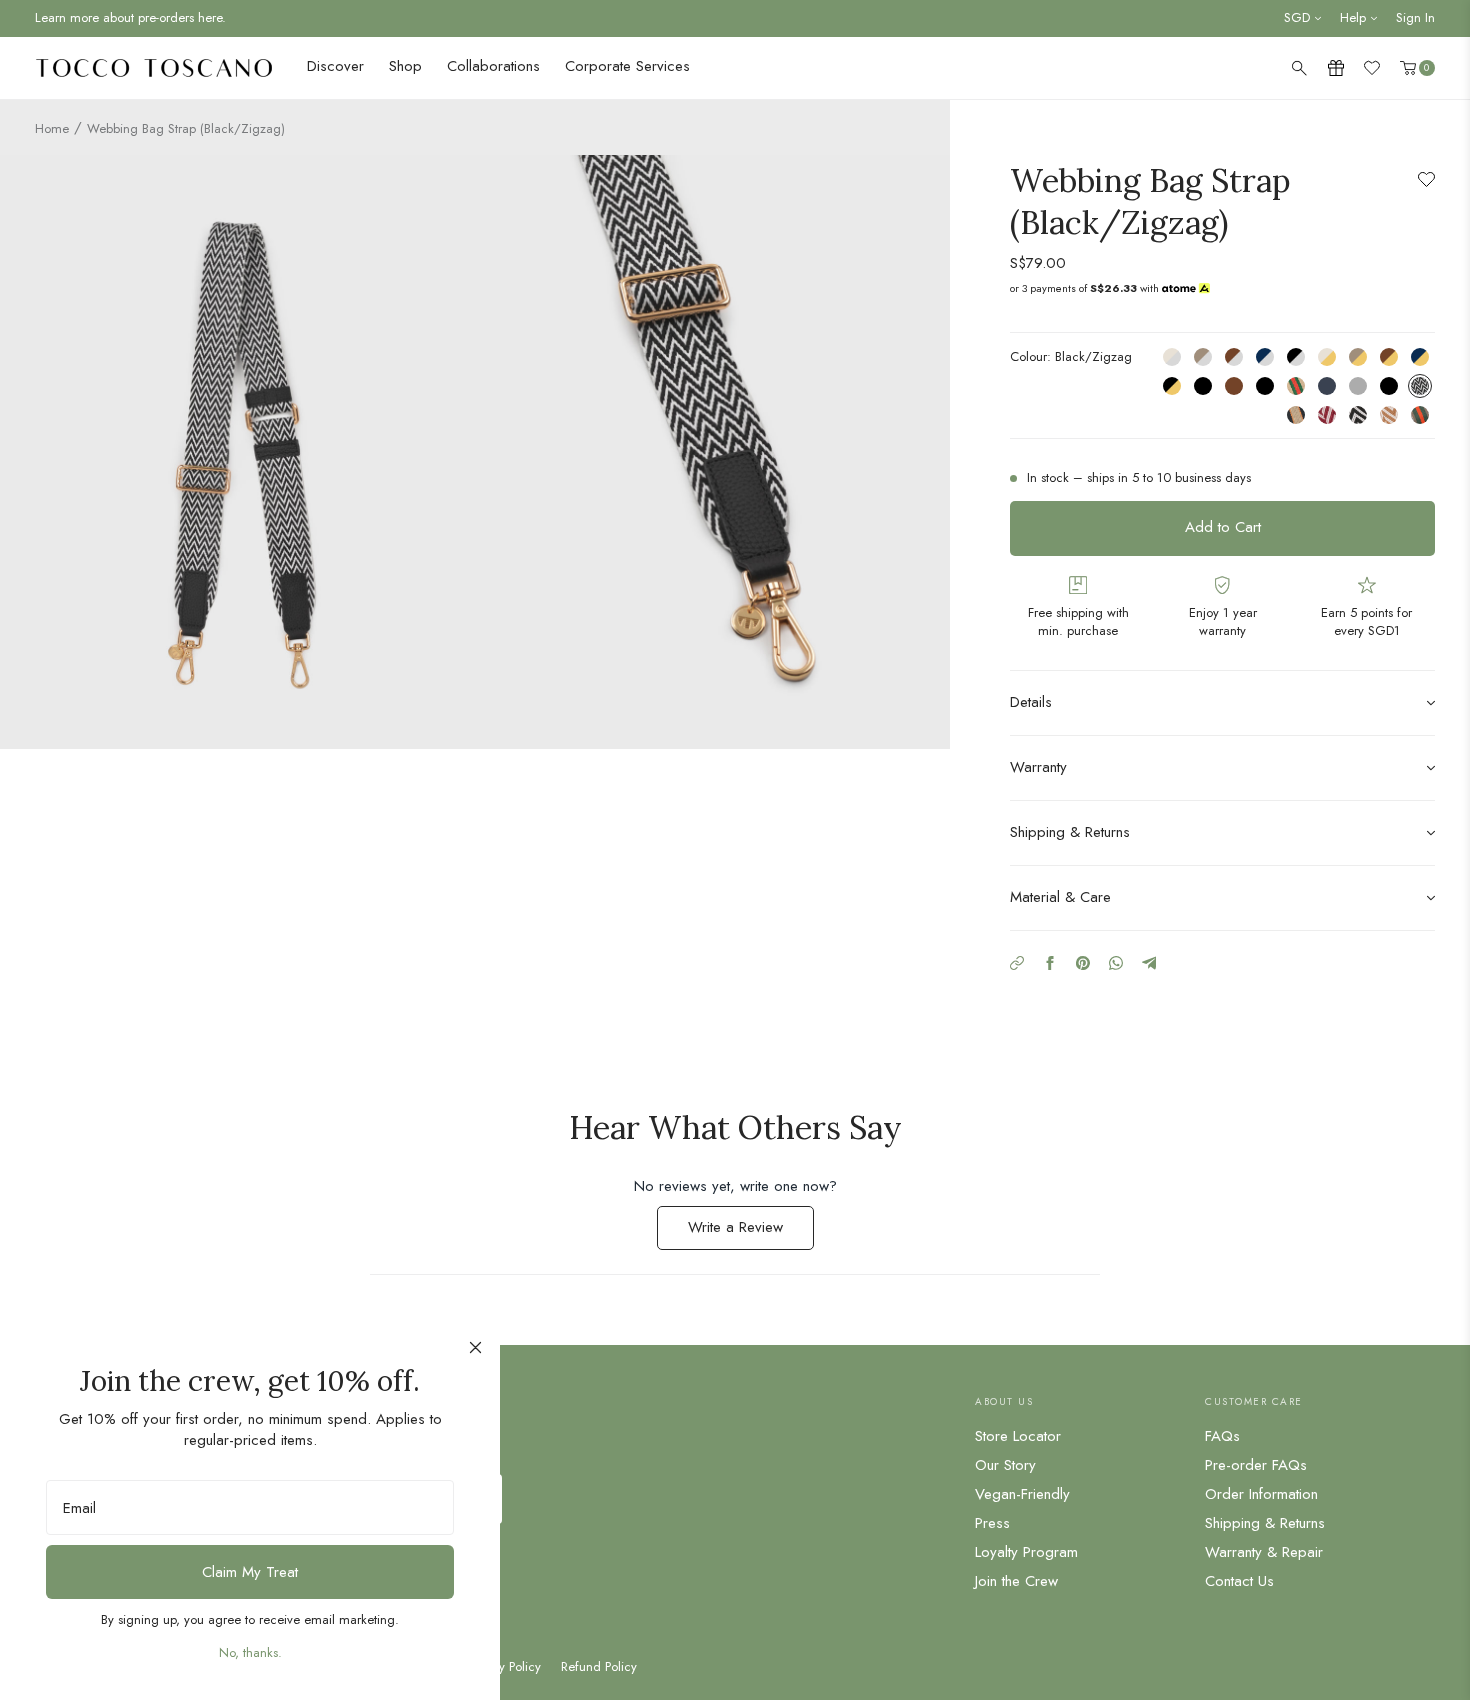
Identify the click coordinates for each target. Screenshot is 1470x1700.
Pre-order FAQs (1256, 1465)
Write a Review (751, 1232)
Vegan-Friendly (1022, 1494)
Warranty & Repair (1264, 1552)
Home (52, 128)
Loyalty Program (1026, 1552)
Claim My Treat (250, 1572)
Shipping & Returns (1265, 1523)
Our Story (1005, 1465)
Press (992, 1523)
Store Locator (1018, 1436)
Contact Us (1239, 1581)
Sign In (1415, 17)
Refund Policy (599, 1667)
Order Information (1261, 1494)
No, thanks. (250, 1652)
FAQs (1222, 1436)
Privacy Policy (503, 1667)
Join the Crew (1016, 1581)
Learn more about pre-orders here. (130, 17)
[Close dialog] (475, 1347)
